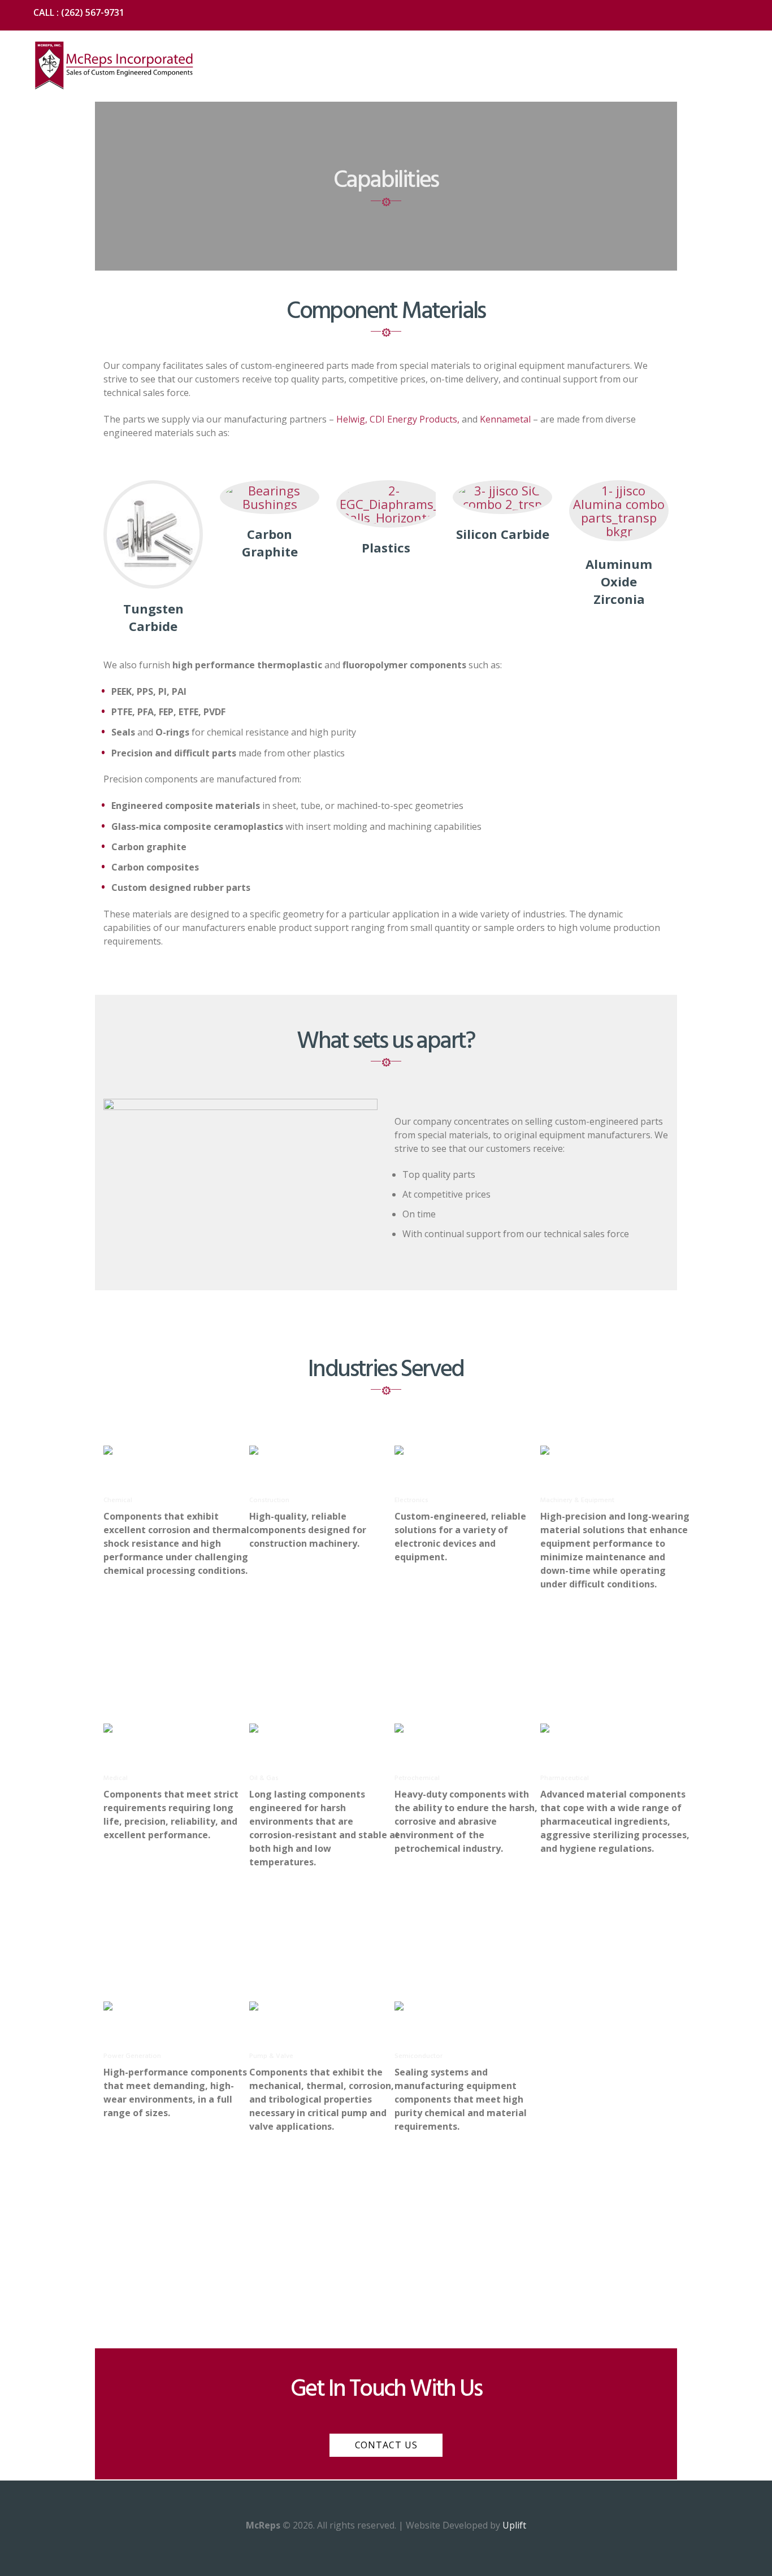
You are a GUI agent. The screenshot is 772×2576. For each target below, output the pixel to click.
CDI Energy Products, (415, 419)
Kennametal (505, 419)
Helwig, (352, 419)
